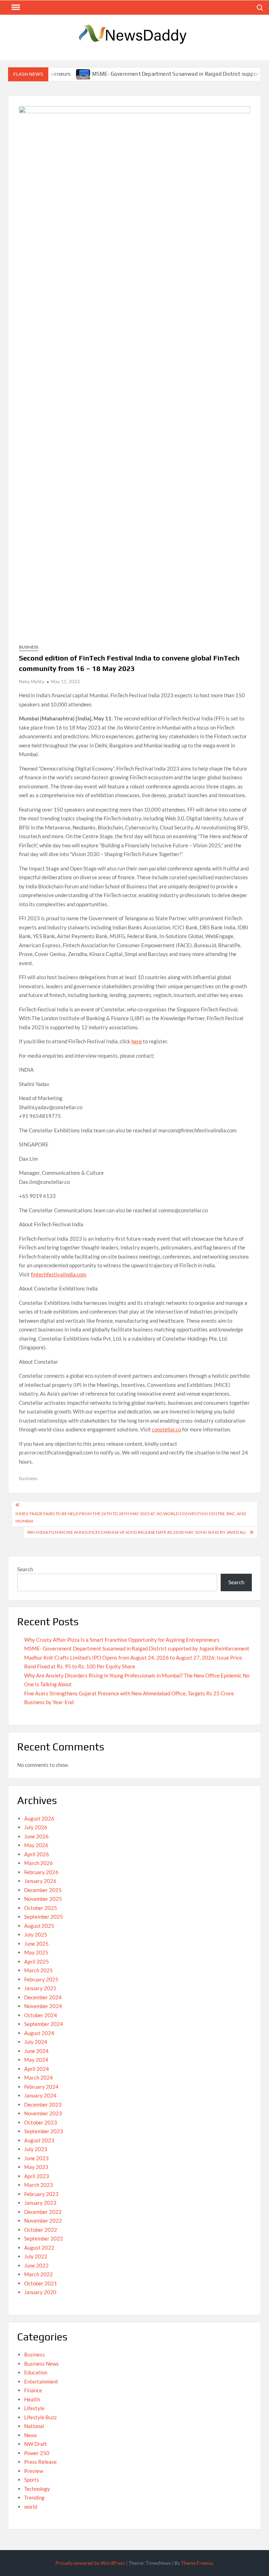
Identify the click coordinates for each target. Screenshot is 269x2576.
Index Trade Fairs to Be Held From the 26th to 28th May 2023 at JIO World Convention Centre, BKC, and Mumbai (131, 1517)
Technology (37, 2489)
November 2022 (43, 2221)
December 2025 (43, 1890)
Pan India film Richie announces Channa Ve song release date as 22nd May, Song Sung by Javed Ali (137, 1532)
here (137, 1041)
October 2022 (41, 2230)
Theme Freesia (197, 2563)
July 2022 (36, 2256)
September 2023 (44, 2131)
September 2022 (44, 2238)
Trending (34, 2497)
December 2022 (43, 2212)
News (31, 2435)
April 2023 (37, 2176)
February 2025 (41, 1979)
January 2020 (40, 2292)
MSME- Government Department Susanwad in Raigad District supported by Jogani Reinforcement (137, 1648)
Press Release (40, 2462)
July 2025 (36, 1934)
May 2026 (36, 1845)
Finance (33, 2390)
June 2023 (36, 2158)
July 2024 (36, 2042)
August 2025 (39, 1926)
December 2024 (43, 1997)
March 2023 (39, 2185)
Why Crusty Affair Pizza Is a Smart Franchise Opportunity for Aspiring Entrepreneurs (122, 1640)
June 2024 (36, 2051)
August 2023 (39, 2140)
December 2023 (43, 2104)
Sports (32, 2480)
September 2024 (44, 2024)
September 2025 (44, 1917)
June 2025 (36, 1944)
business (28, 1478)
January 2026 (40, 1881)
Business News (42, 2364)
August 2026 (39, 1818)
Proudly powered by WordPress (90, 2563)
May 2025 (36, 1952)
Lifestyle (34, 2408)
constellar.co (167, 1429)
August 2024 (39, 2033)
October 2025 (41, 1908)
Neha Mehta (32, 682)
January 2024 (40, 2095)
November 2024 (43, 2006)
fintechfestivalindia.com (58, 1274)
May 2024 (36, 2060)
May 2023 (36, 2167)
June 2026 (36, 1836)
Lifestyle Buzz (40, 2417)
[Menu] (15, 7)
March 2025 (39, 1970)
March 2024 (39, 2077)
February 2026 (41, 1872)
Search (25, 1569)
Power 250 (37, 2453)
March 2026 (39, 1863)
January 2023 (40, 2203)
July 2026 (36, 1827)
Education (36, 2372)
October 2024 (41, 2015)
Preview (34, 2471)
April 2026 (37, 1854)
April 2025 (37, 1961)
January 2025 (40, 1988)
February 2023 (41, 2194)
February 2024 (41, 2087)
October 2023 (41, 2122)
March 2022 (39, 2274)
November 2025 (43, 1899)
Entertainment (41, 2381)
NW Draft (36, 2444)
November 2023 (43, 2113)
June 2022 (36, 2265)
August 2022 (39, 2248)
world (31, 2507)
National (34, 2426)
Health (32, 2399)
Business (29, 647)
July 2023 (36, 2149)
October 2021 (41, 2283)
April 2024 (37, 2069)
